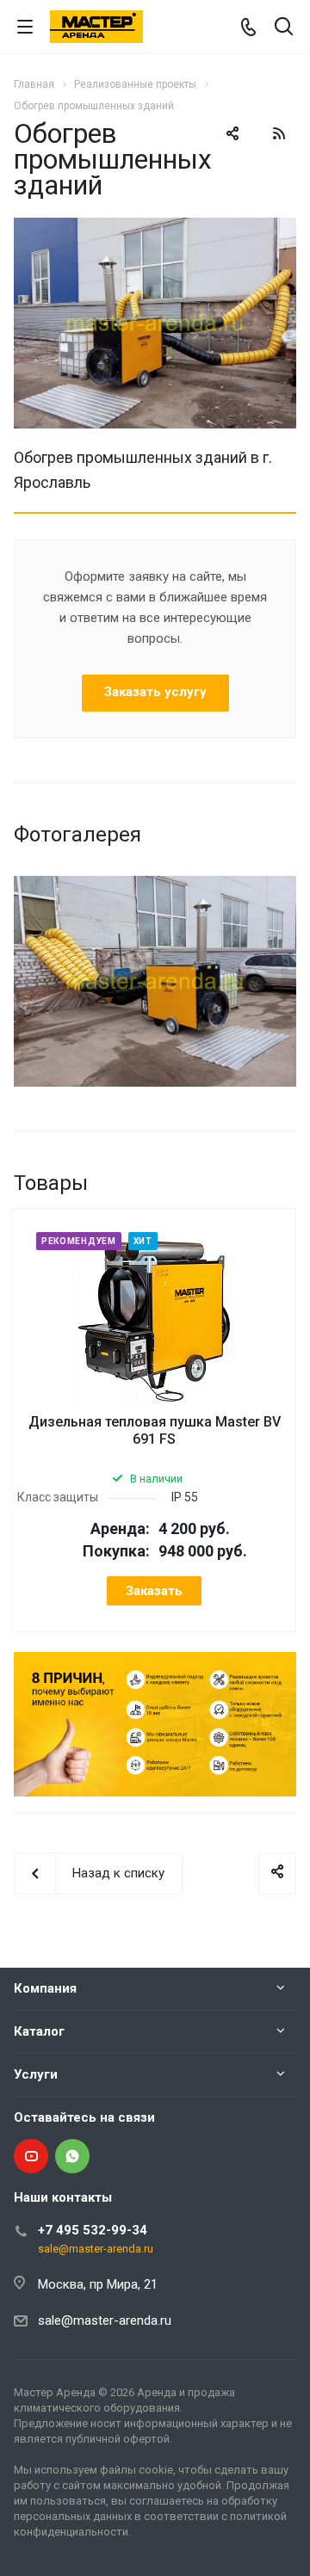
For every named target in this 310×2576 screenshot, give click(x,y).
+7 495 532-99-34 (93, 2230)
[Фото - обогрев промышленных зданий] (155, 228)
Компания (45, 1988)
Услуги (36, 2074)
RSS (279, 133)
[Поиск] (284, 28)
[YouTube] (31, 2156)
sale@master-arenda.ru (96, 2249)
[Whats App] (72, 2156)
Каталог (39, 2031)
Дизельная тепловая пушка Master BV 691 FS (155, 1430)
